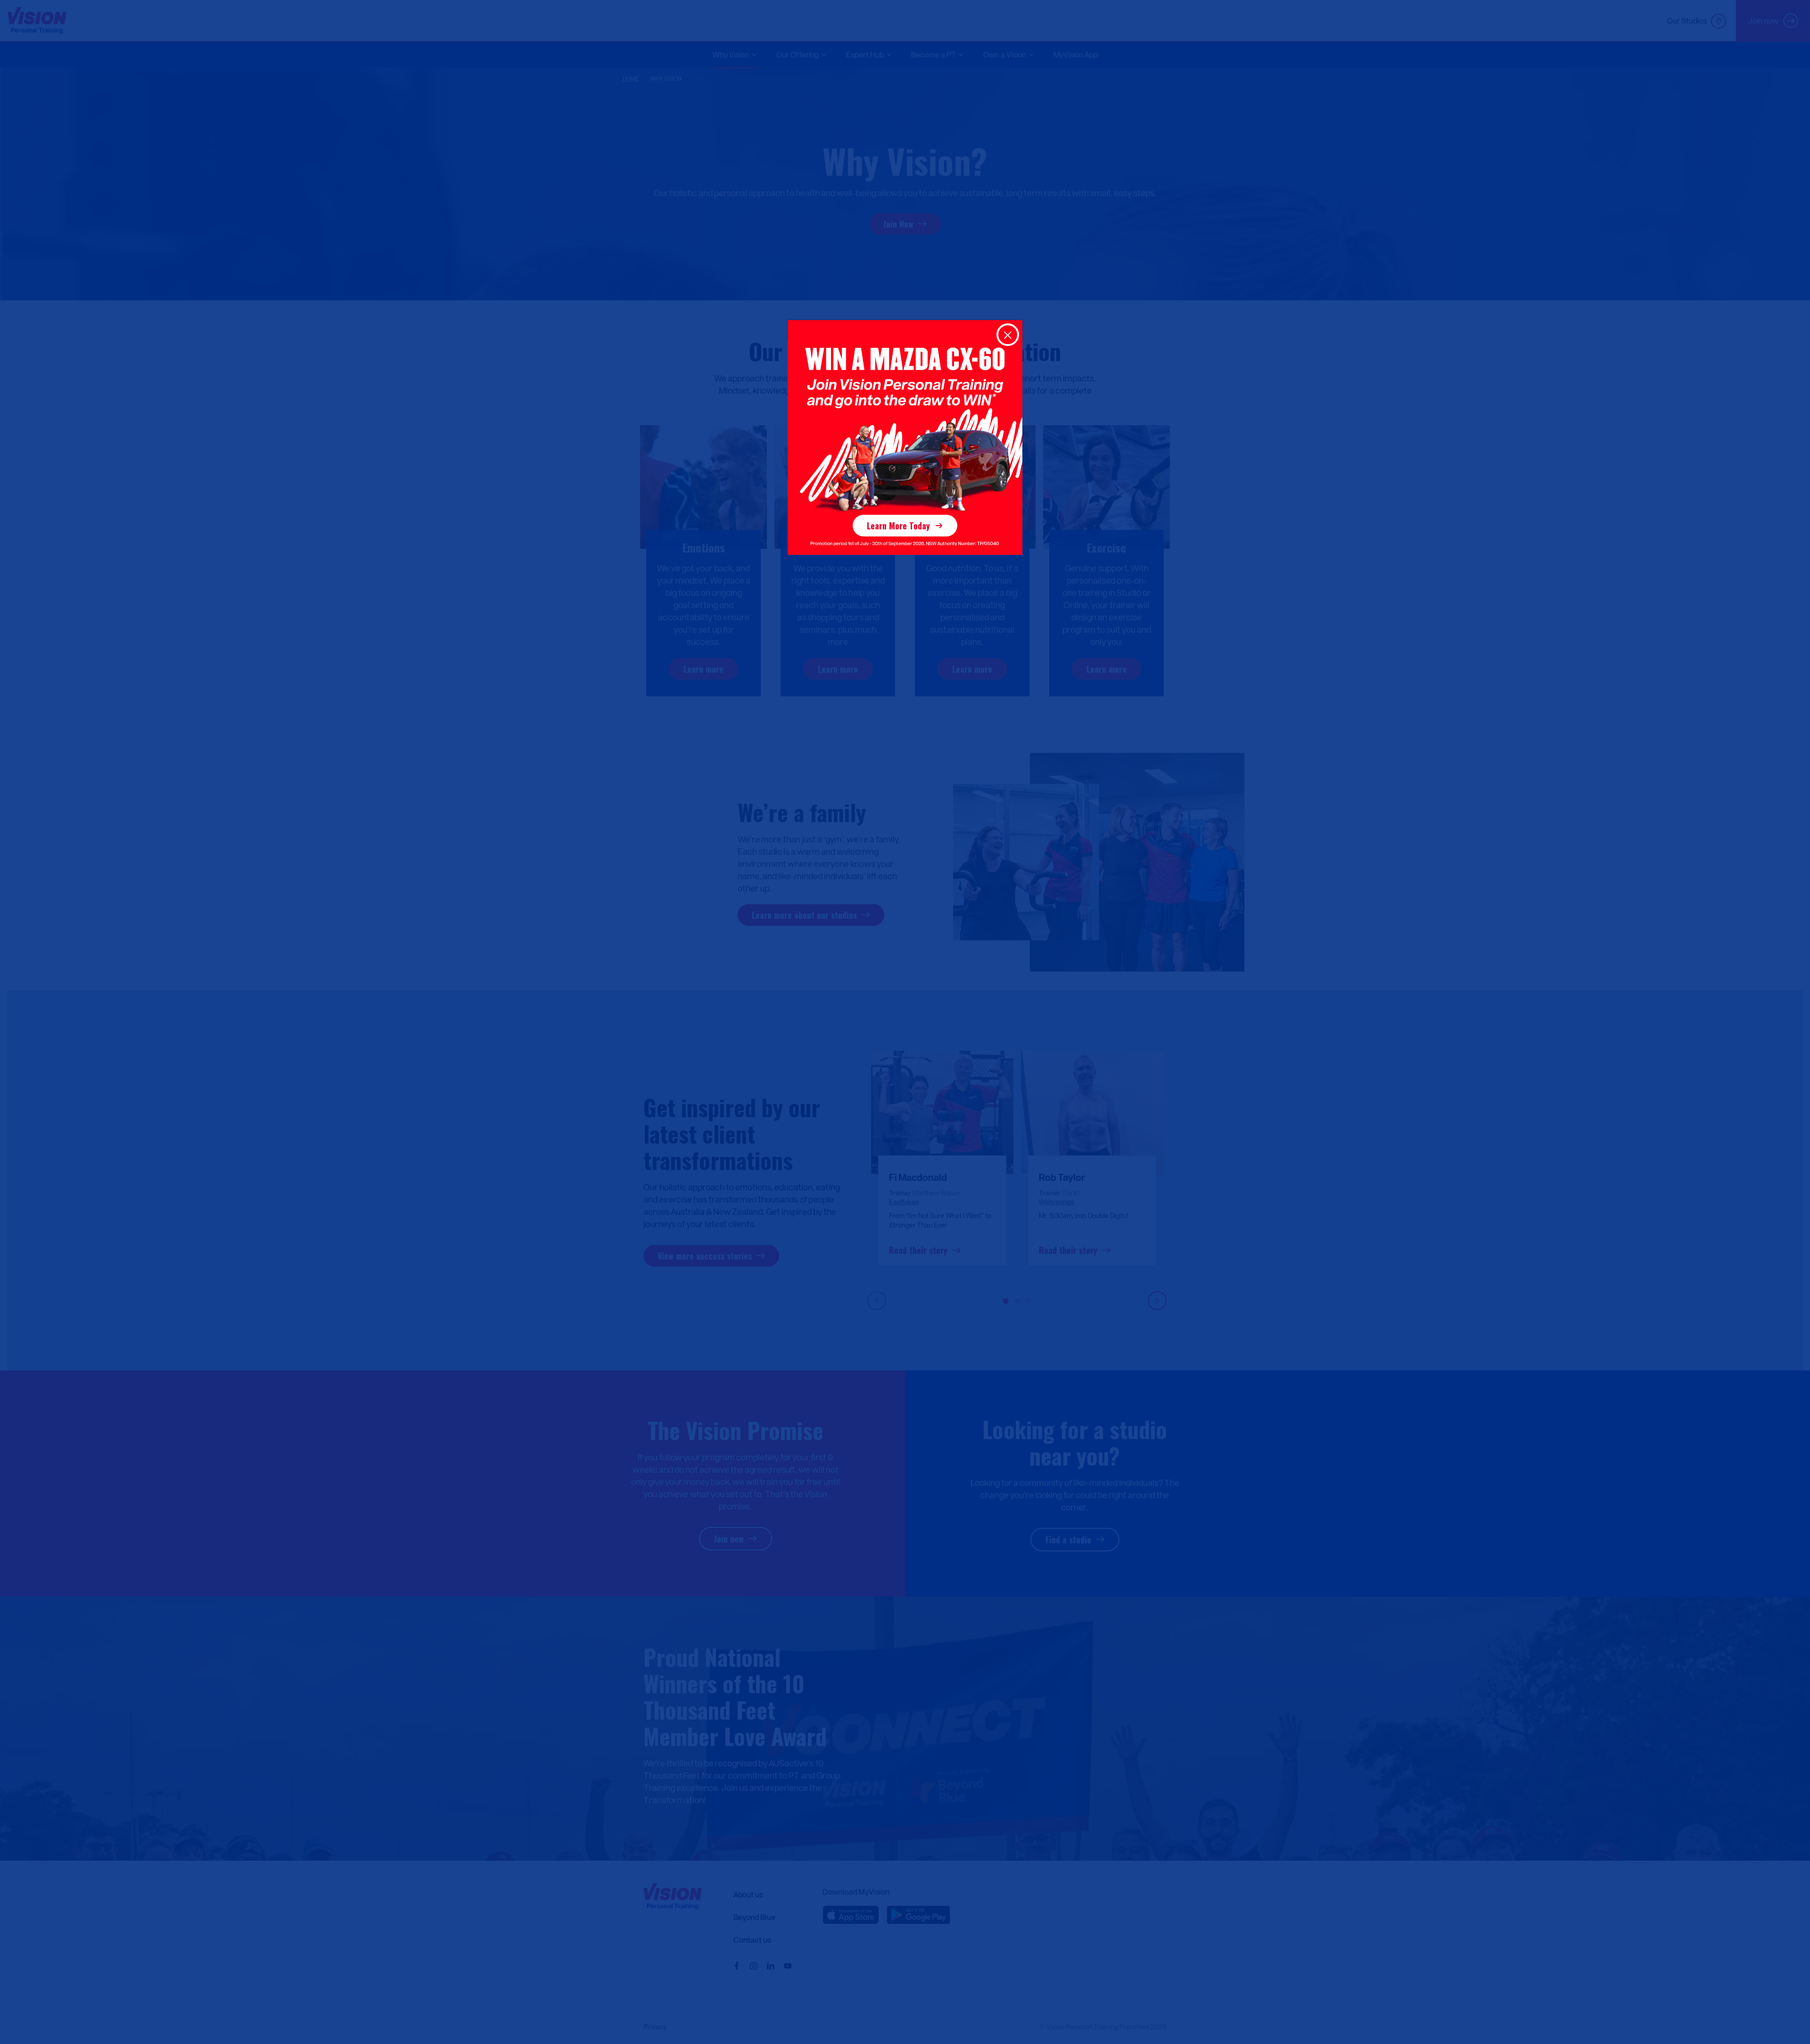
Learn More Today (898, 526)
